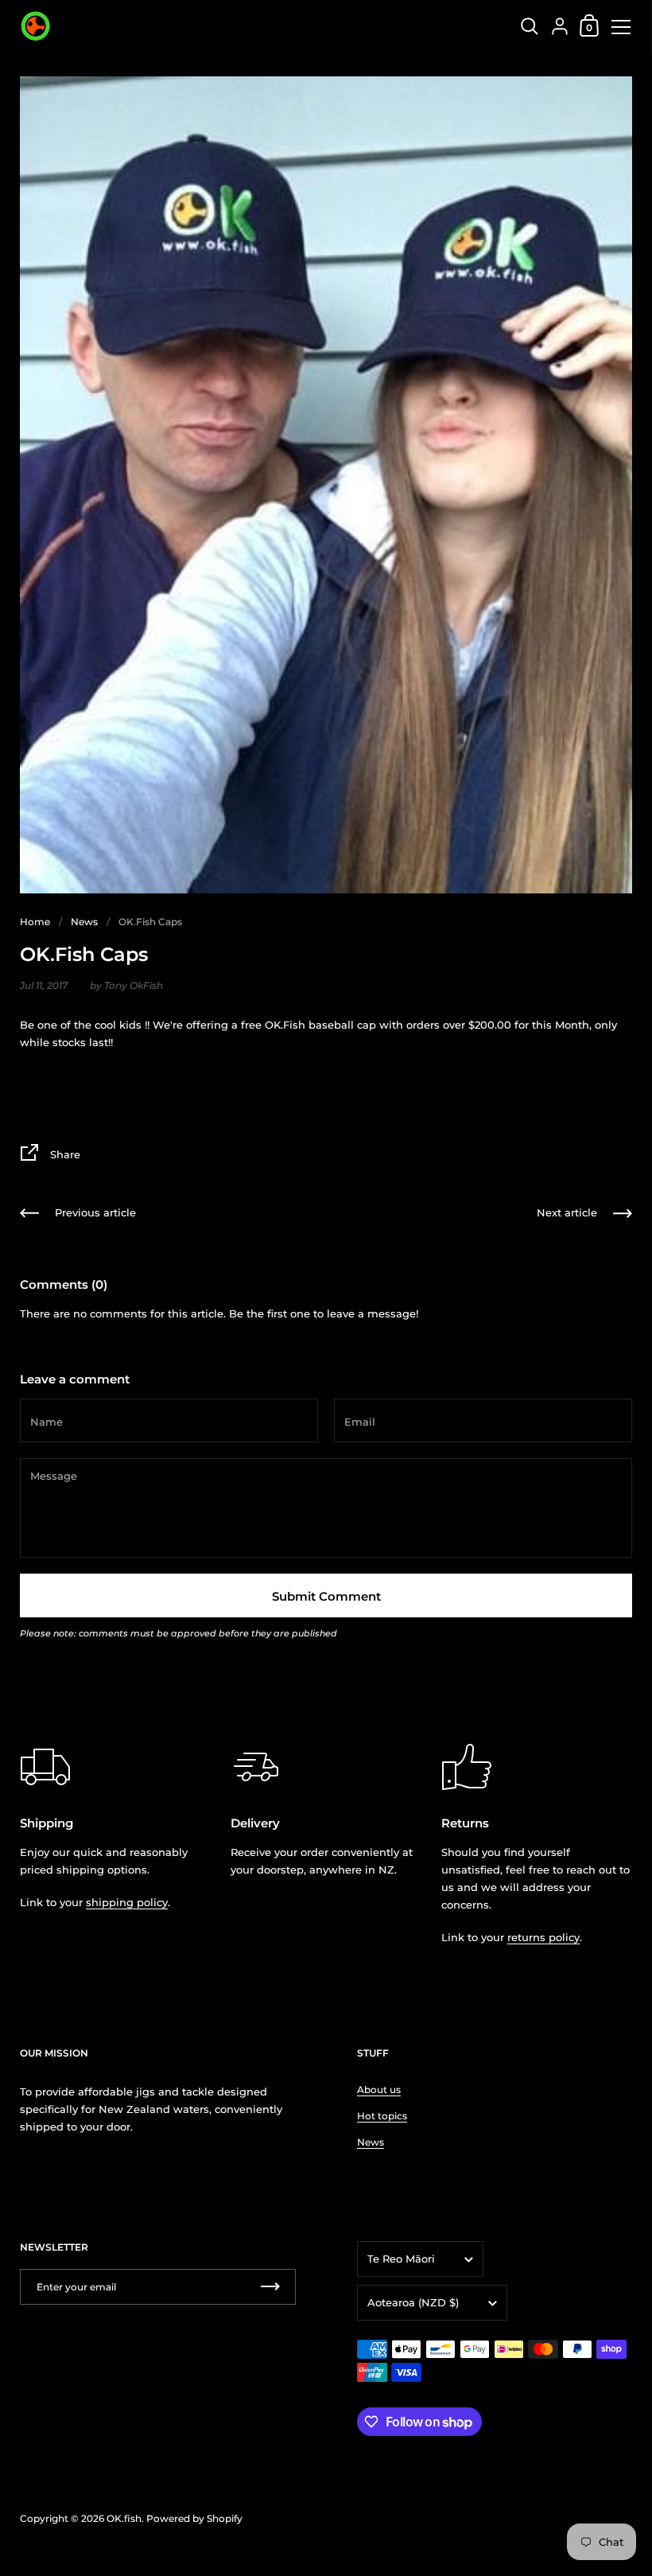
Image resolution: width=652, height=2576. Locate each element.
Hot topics (382, 2116)
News (84, 922)
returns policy (543, 1937)
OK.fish (124, 2518)
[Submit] (270, 2287)
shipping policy (127, 1902)
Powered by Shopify (194, 2518)
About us (379, 2090)
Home (35, 922)
